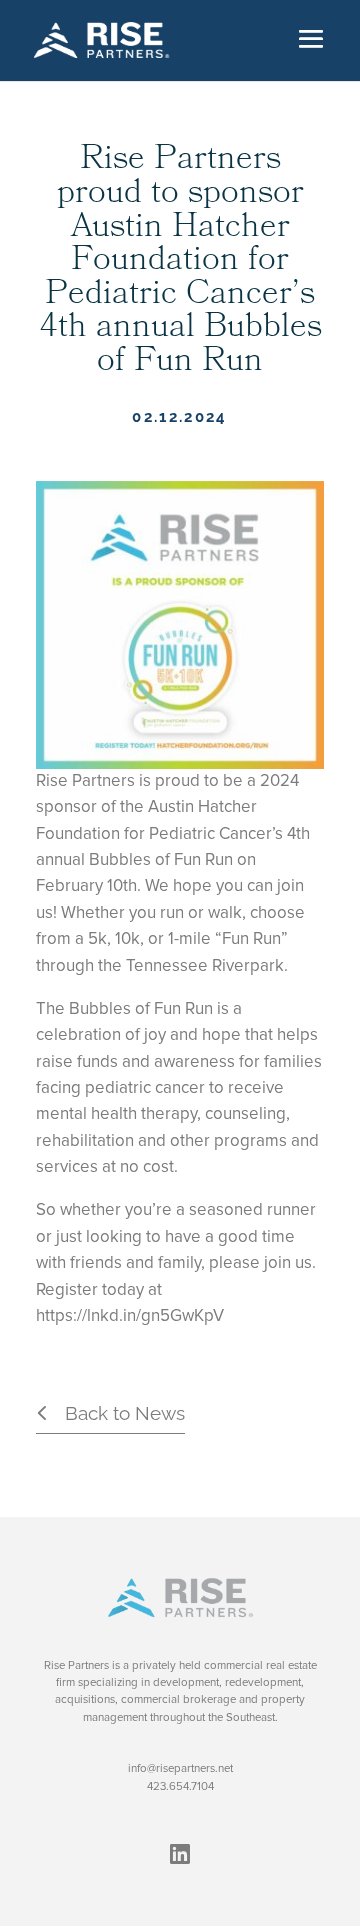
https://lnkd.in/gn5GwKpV (130, 1316)
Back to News (125, 1413)
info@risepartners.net (180, 1768)
